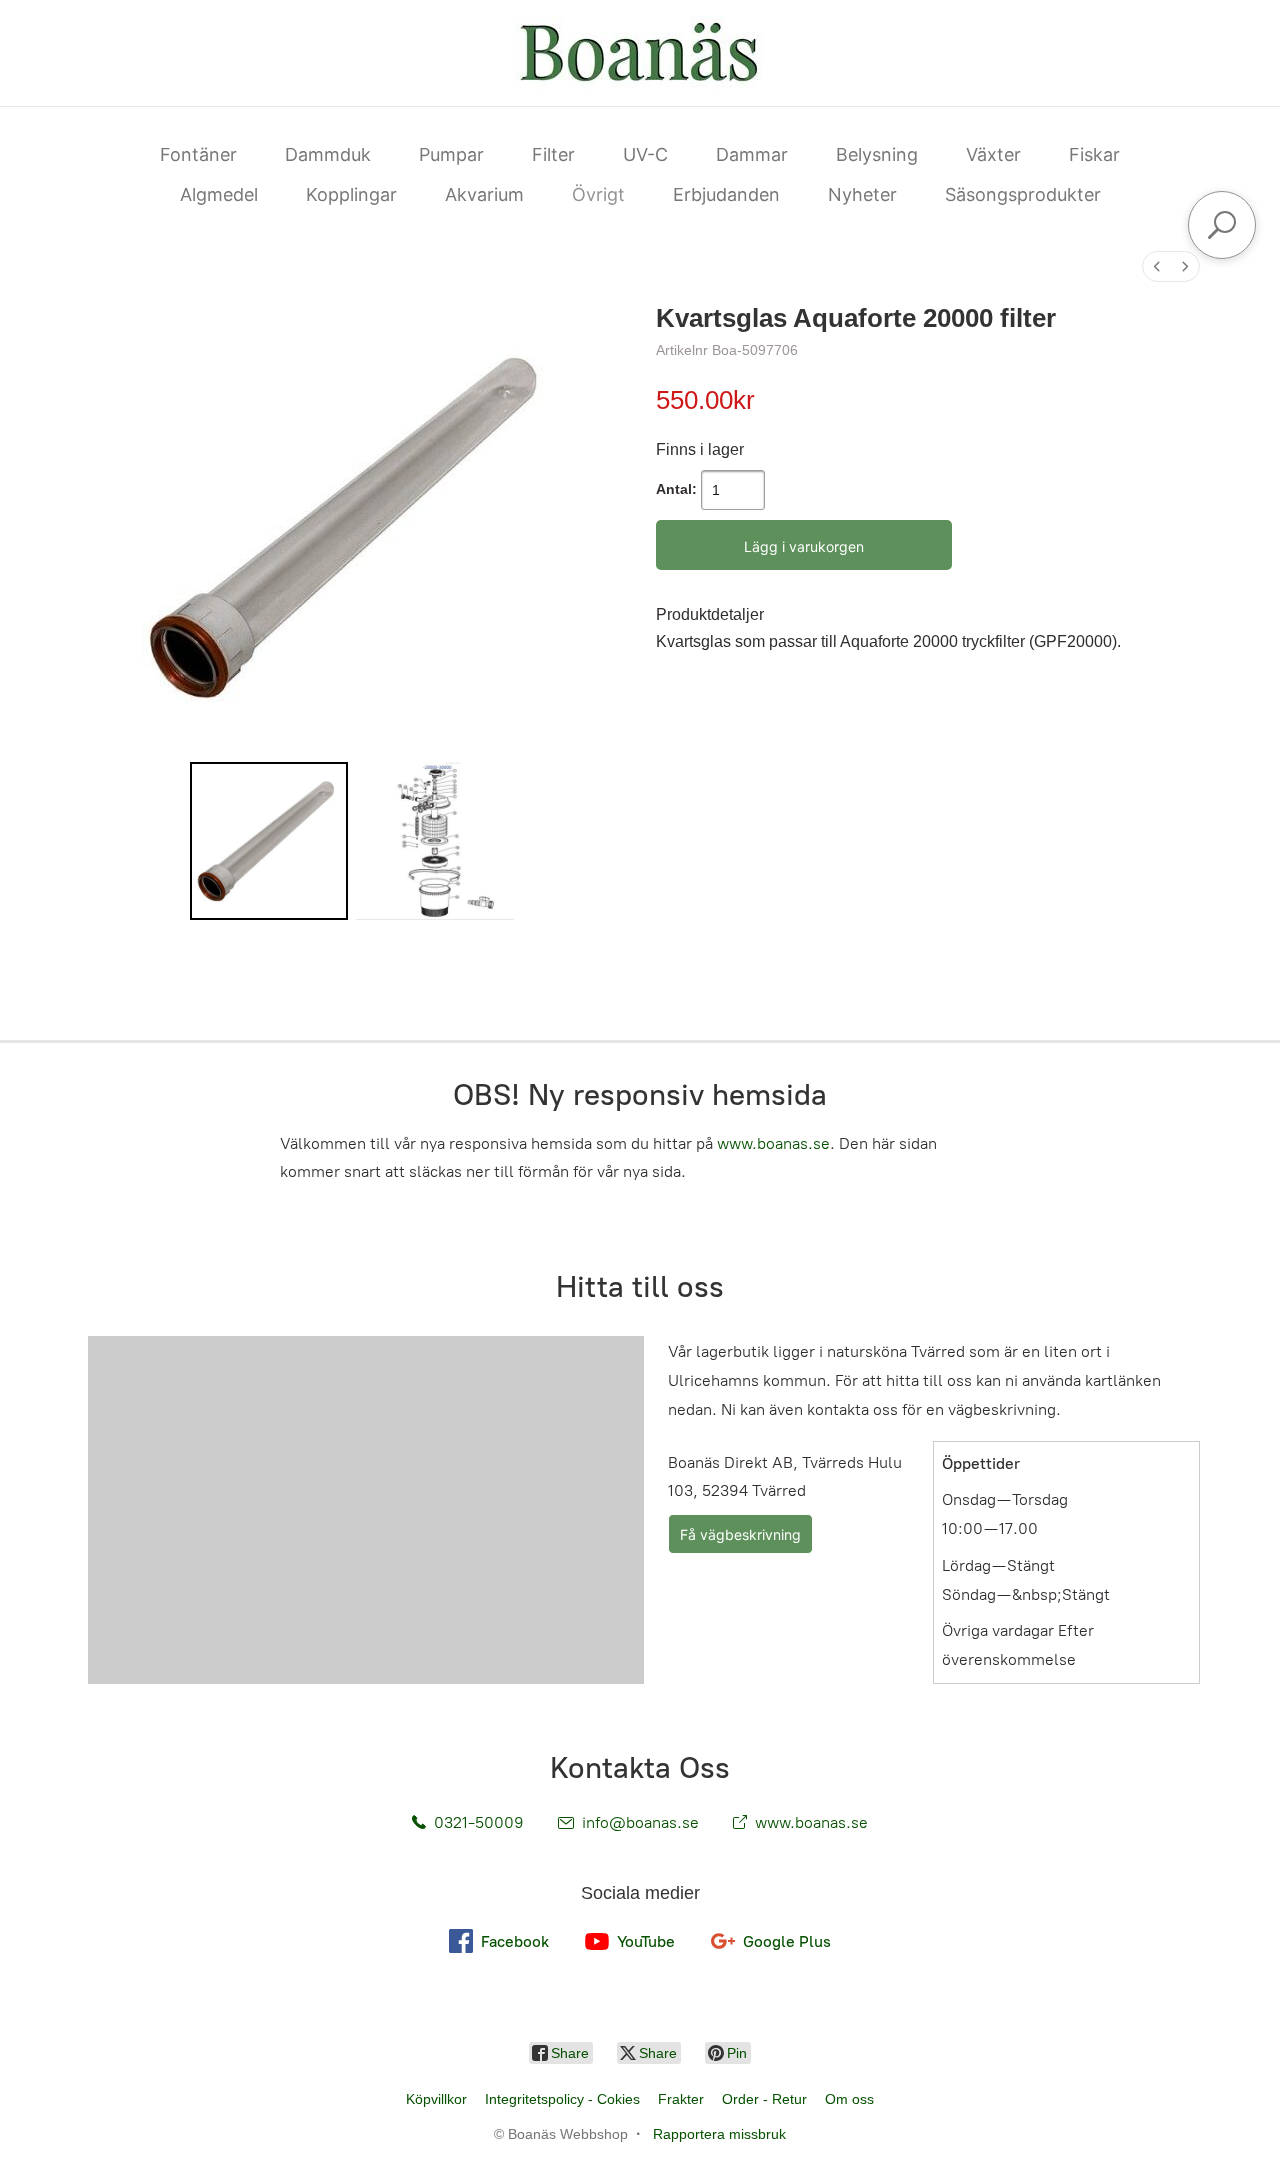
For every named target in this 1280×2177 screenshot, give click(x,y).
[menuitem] (1157, 266)
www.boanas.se (773, 1143)
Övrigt (598, 194)
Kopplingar (351, 194)
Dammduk (328, 154)
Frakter (681, 2099)
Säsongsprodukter (1023, 194)
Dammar (752, 154)
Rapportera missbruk (719, 2134)
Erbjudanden (726, 194)
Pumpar (451, 154)
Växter (993, 154)
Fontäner (198, 154)
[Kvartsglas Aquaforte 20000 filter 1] (435, 841)
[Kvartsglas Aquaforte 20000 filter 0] (269, 841)
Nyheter (862, 194)
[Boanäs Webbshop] (640, 53)
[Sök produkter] (1222, 225)
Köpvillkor (436, 2099)
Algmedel (219, 194)
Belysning (877, 154)
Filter (553, 154)
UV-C (645, 154)
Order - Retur (764, 2099)
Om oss (849, 2099)
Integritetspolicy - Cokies (562, 2099)
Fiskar (1094, 154)
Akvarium (484, 194)
